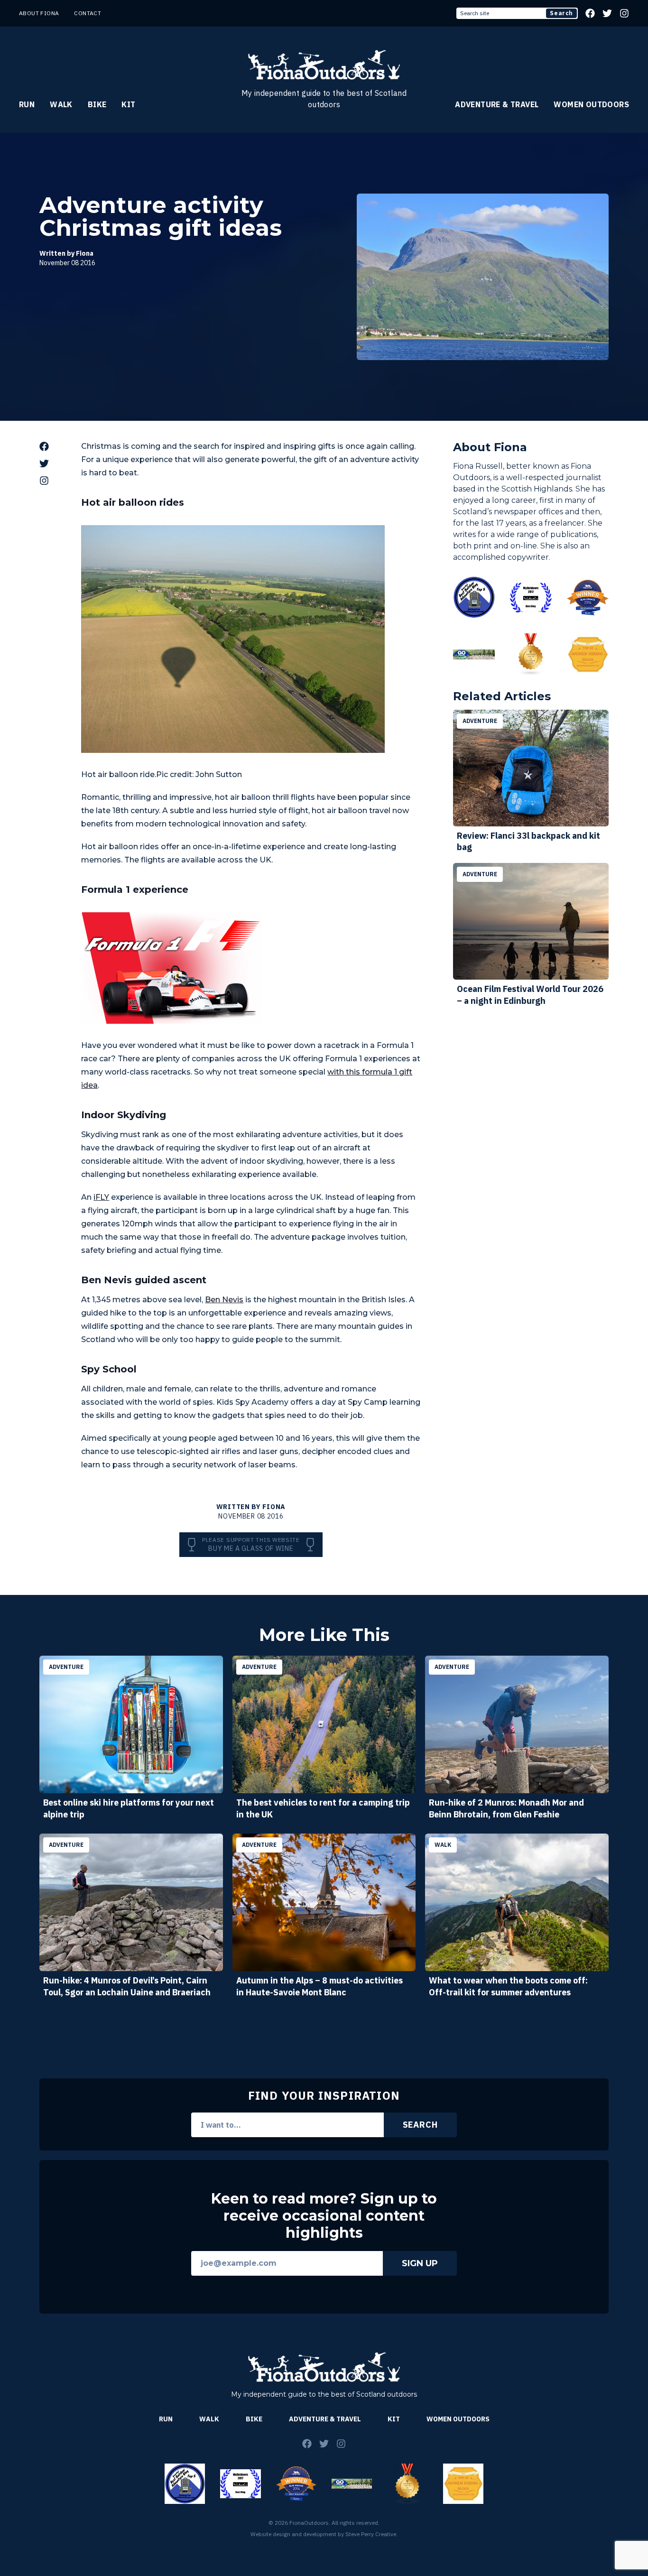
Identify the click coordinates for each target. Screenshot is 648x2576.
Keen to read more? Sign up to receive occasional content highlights (324, 2216)
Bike (97, 104)
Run (27, 104)
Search (561, 13)
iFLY (101, 1197)
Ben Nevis (224, 1300)
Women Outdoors (591, 104)
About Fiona (39, 13)
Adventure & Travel (497, 104)
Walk (61, 104)
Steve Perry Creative (371, 2534)
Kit (128, 104)
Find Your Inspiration (324, 2095)
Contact (88, 13)
